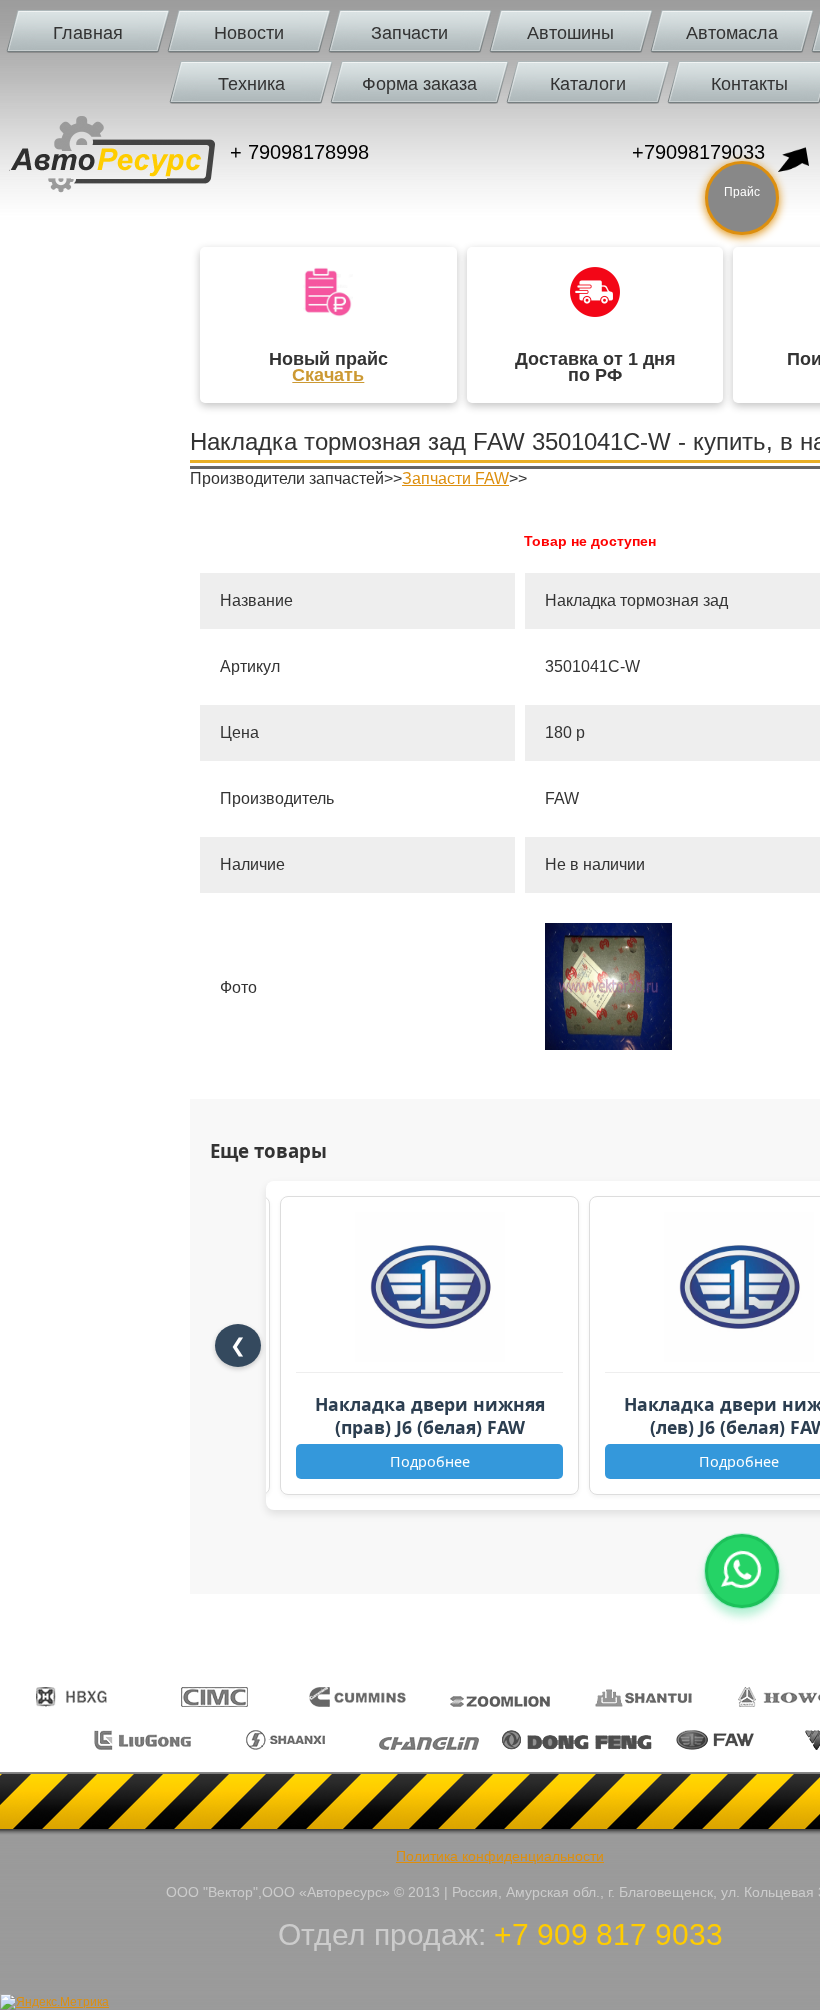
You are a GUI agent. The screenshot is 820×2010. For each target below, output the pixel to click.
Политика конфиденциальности (500, 1856)
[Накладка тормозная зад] (608, 1044)
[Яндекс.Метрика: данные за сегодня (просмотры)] (54, 2002)
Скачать (328, 375)
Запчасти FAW (455, 478)
